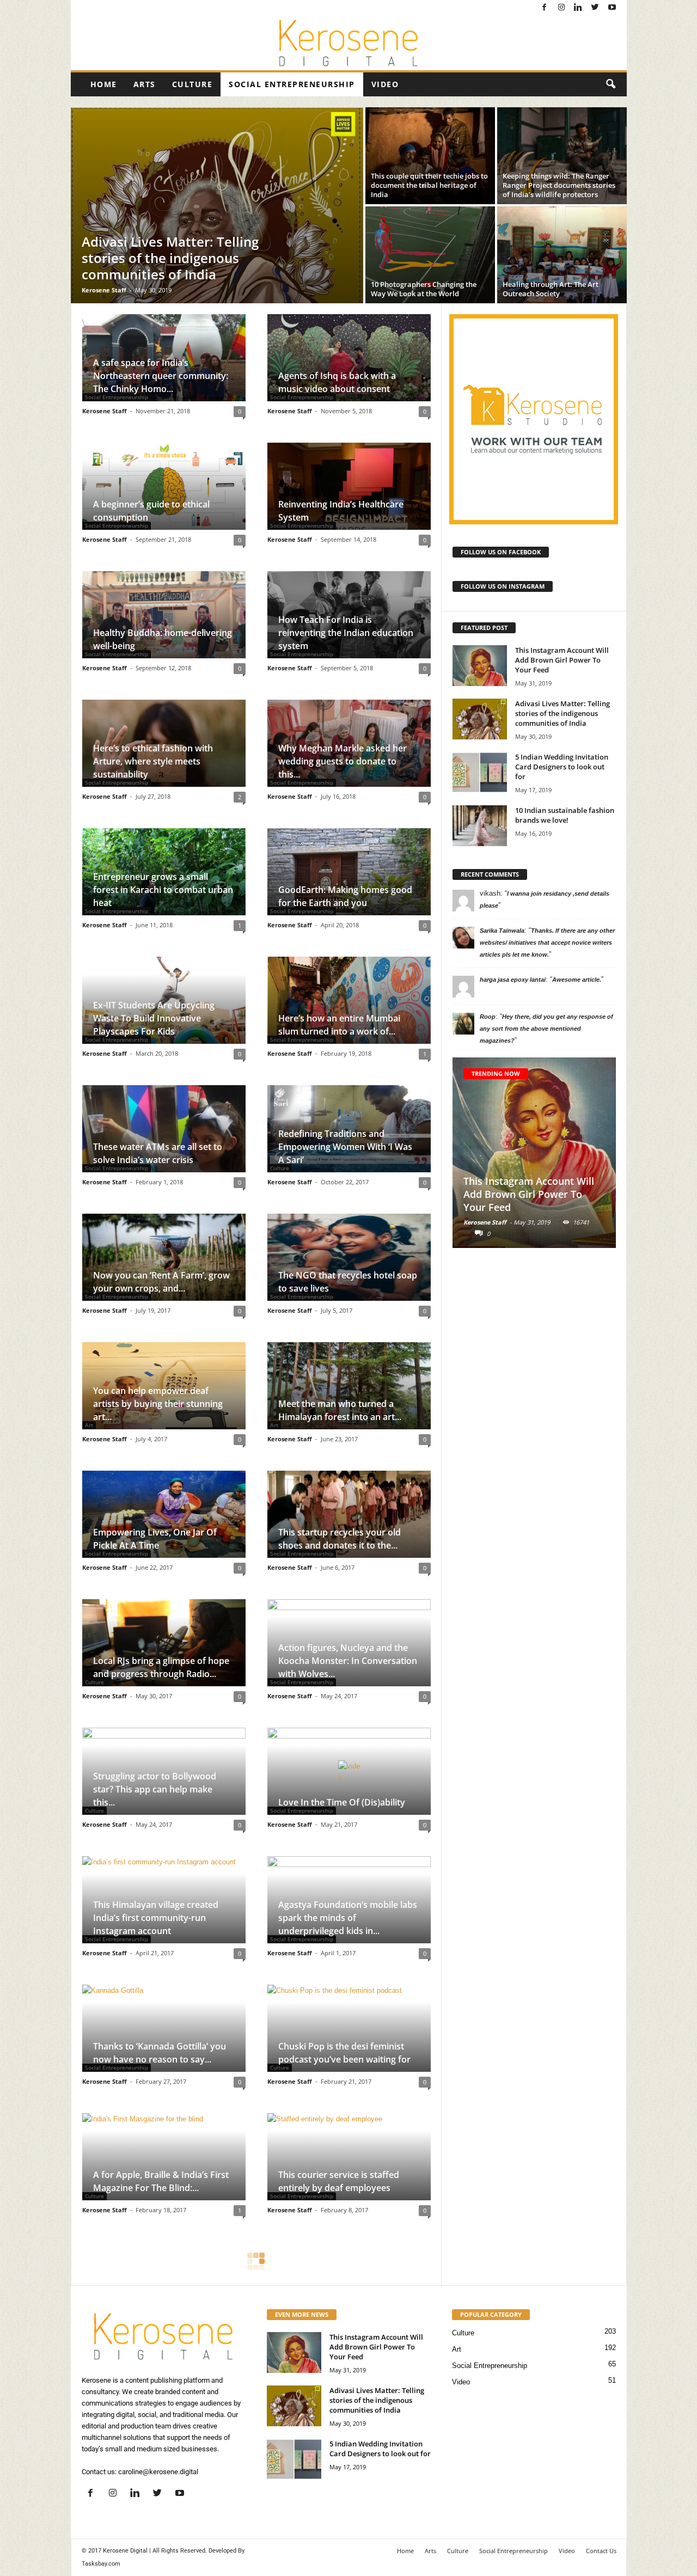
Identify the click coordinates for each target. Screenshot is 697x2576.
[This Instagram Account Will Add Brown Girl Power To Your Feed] (480, 666)
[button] (610, 84)
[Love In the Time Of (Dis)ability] (349, 1771)
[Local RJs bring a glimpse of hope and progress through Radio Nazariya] (164, 1643)
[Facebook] (545, 8)
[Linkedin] (578, 8)
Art (457, 2349)
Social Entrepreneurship (292, 84)
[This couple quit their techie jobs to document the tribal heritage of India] (430, 156)
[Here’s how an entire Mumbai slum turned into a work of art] (349, 1000)
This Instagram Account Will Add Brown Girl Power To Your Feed (562, 660)
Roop (488, 1017)
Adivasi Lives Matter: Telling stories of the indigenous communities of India (563, 713)
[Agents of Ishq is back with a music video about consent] (349, 358)
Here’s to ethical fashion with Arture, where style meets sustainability (153, 761)
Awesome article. (577, 980)
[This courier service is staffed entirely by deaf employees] (349, 2157)
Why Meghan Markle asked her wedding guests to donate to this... (343, 761)
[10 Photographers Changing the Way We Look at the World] (430, 255)
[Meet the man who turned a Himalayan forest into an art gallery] (349, 1386)
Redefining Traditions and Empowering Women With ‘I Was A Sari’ (345, 1147)
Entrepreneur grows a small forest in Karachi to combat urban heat (163, 890)
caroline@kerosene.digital (158, 2472)
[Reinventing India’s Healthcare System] (349, 486)
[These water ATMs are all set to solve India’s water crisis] (164, 1129)
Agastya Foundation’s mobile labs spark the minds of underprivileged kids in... (348, 1918)
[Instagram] (561, 8)
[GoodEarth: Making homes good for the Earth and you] (349, 872)
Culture (192, 84)
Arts (145, 84)
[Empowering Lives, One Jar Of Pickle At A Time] (164, 1514)
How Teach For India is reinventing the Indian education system (346, 633)
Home (104, 84)
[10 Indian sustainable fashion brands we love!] (480, 826)
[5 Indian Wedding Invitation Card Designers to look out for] (480, 772)
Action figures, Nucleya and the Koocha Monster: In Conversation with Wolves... (348, 1661)
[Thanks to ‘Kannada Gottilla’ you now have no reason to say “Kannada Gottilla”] (164, 2028)
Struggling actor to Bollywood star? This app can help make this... (155, 1789)
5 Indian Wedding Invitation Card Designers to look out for (562, 767)
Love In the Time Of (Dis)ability (342, 1802)
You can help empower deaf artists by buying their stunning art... (158, 1404)
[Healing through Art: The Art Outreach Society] (562, 255)
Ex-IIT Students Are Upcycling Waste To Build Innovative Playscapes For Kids (154, 1018)
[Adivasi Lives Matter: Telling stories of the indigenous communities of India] (217, 205)
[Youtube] (612, 8)
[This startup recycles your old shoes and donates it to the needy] (349, 1514)
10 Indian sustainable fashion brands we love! (565, 815)
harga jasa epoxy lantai (513, 980)
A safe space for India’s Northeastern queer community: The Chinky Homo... (161, 376)
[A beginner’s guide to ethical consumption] (164, 486)
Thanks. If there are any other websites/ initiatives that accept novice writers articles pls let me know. (547, 943)
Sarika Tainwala (502, 931)
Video (385, 84)
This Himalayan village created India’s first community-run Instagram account (156, 1918)
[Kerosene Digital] (349, 43)
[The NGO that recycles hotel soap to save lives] (349, 1257)
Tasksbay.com (101, 2564)
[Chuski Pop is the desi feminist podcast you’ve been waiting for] (349, 2028)
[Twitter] (595, 8)
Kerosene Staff (104, 290)
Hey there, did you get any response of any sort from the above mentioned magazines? (546, 1029)
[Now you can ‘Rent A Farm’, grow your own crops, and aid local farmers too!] (164, 1257)
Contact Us (601, 2551)
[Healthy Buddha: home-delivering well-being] (164, 615)
